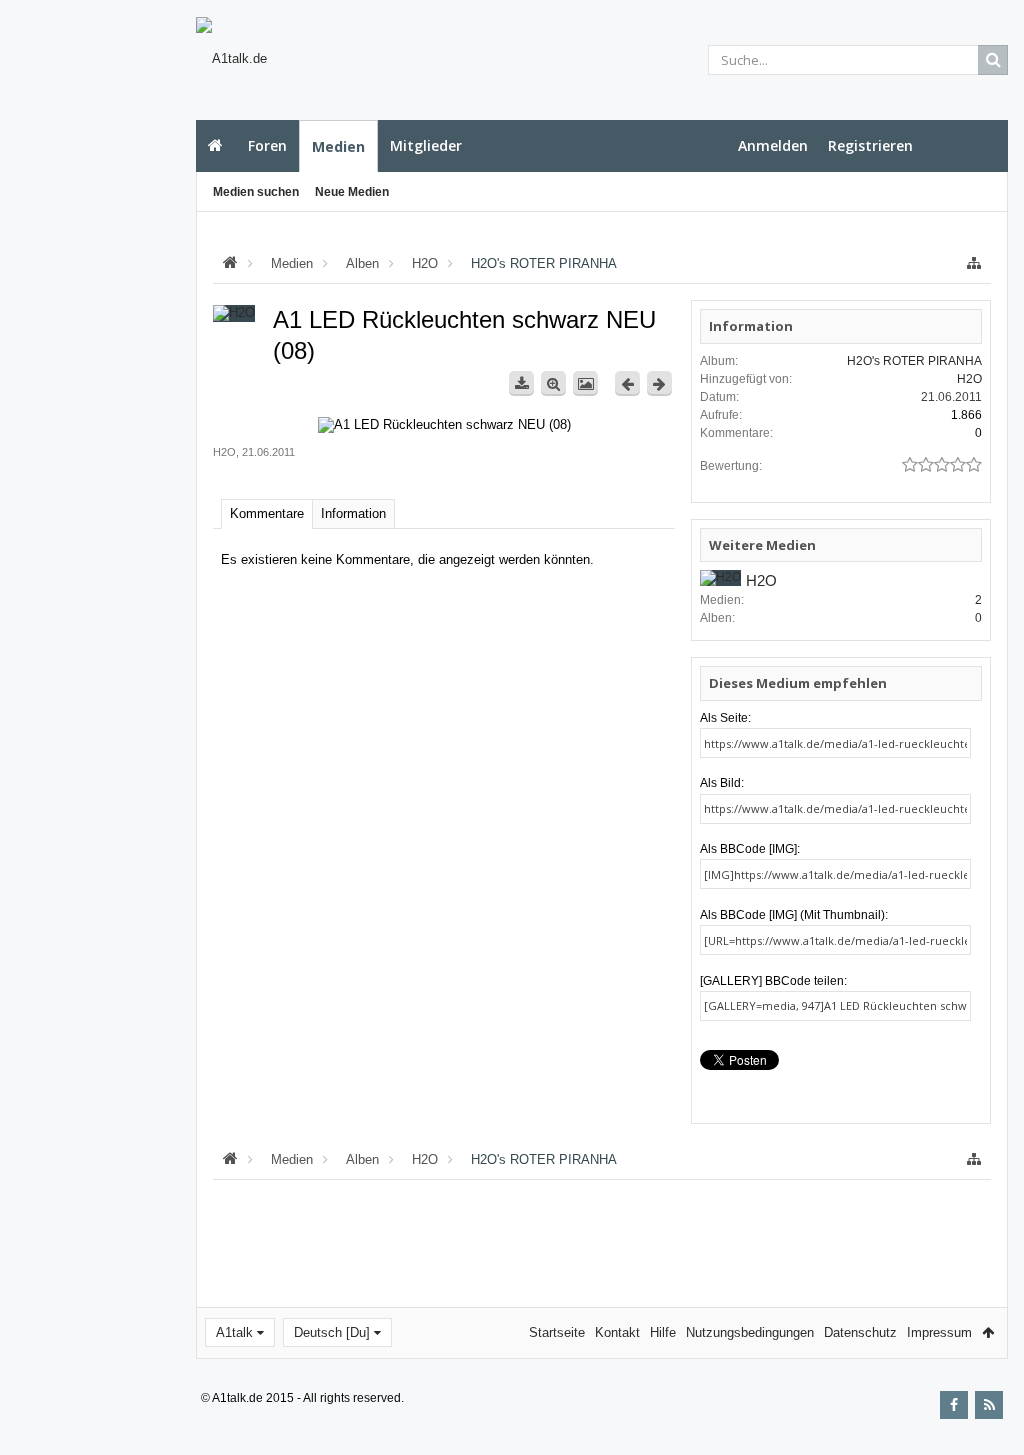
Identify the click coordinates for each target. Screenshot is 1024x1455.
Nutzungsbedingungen (750, 1332)
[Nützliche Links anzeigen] (974, 263)
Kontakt (617, 1332)
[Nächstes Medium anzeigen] (659, 383)
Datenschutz (860, 1332)
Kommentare (267, 513)
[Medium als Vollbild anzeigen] (553, 383)
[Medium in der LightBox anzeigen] (585, 383)
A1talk (234, 1332)
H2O (224, 452)
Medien (338, 146)
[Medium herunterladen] (521, 383)
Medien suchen (256, 192)
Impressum (939, 1332)
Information (353, 513)
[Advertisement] (97, 357)
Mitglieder (426, 145)
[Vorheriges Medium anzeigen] (627, 383)
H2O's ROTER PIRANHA (914, 361)
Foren (267, 145)
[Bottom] (989, 1417)
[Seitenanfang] (989, 1375)
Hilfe (663, 1332)
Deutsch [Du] (332, 1332)
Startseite (216, 146)
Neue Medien (352, 192)
